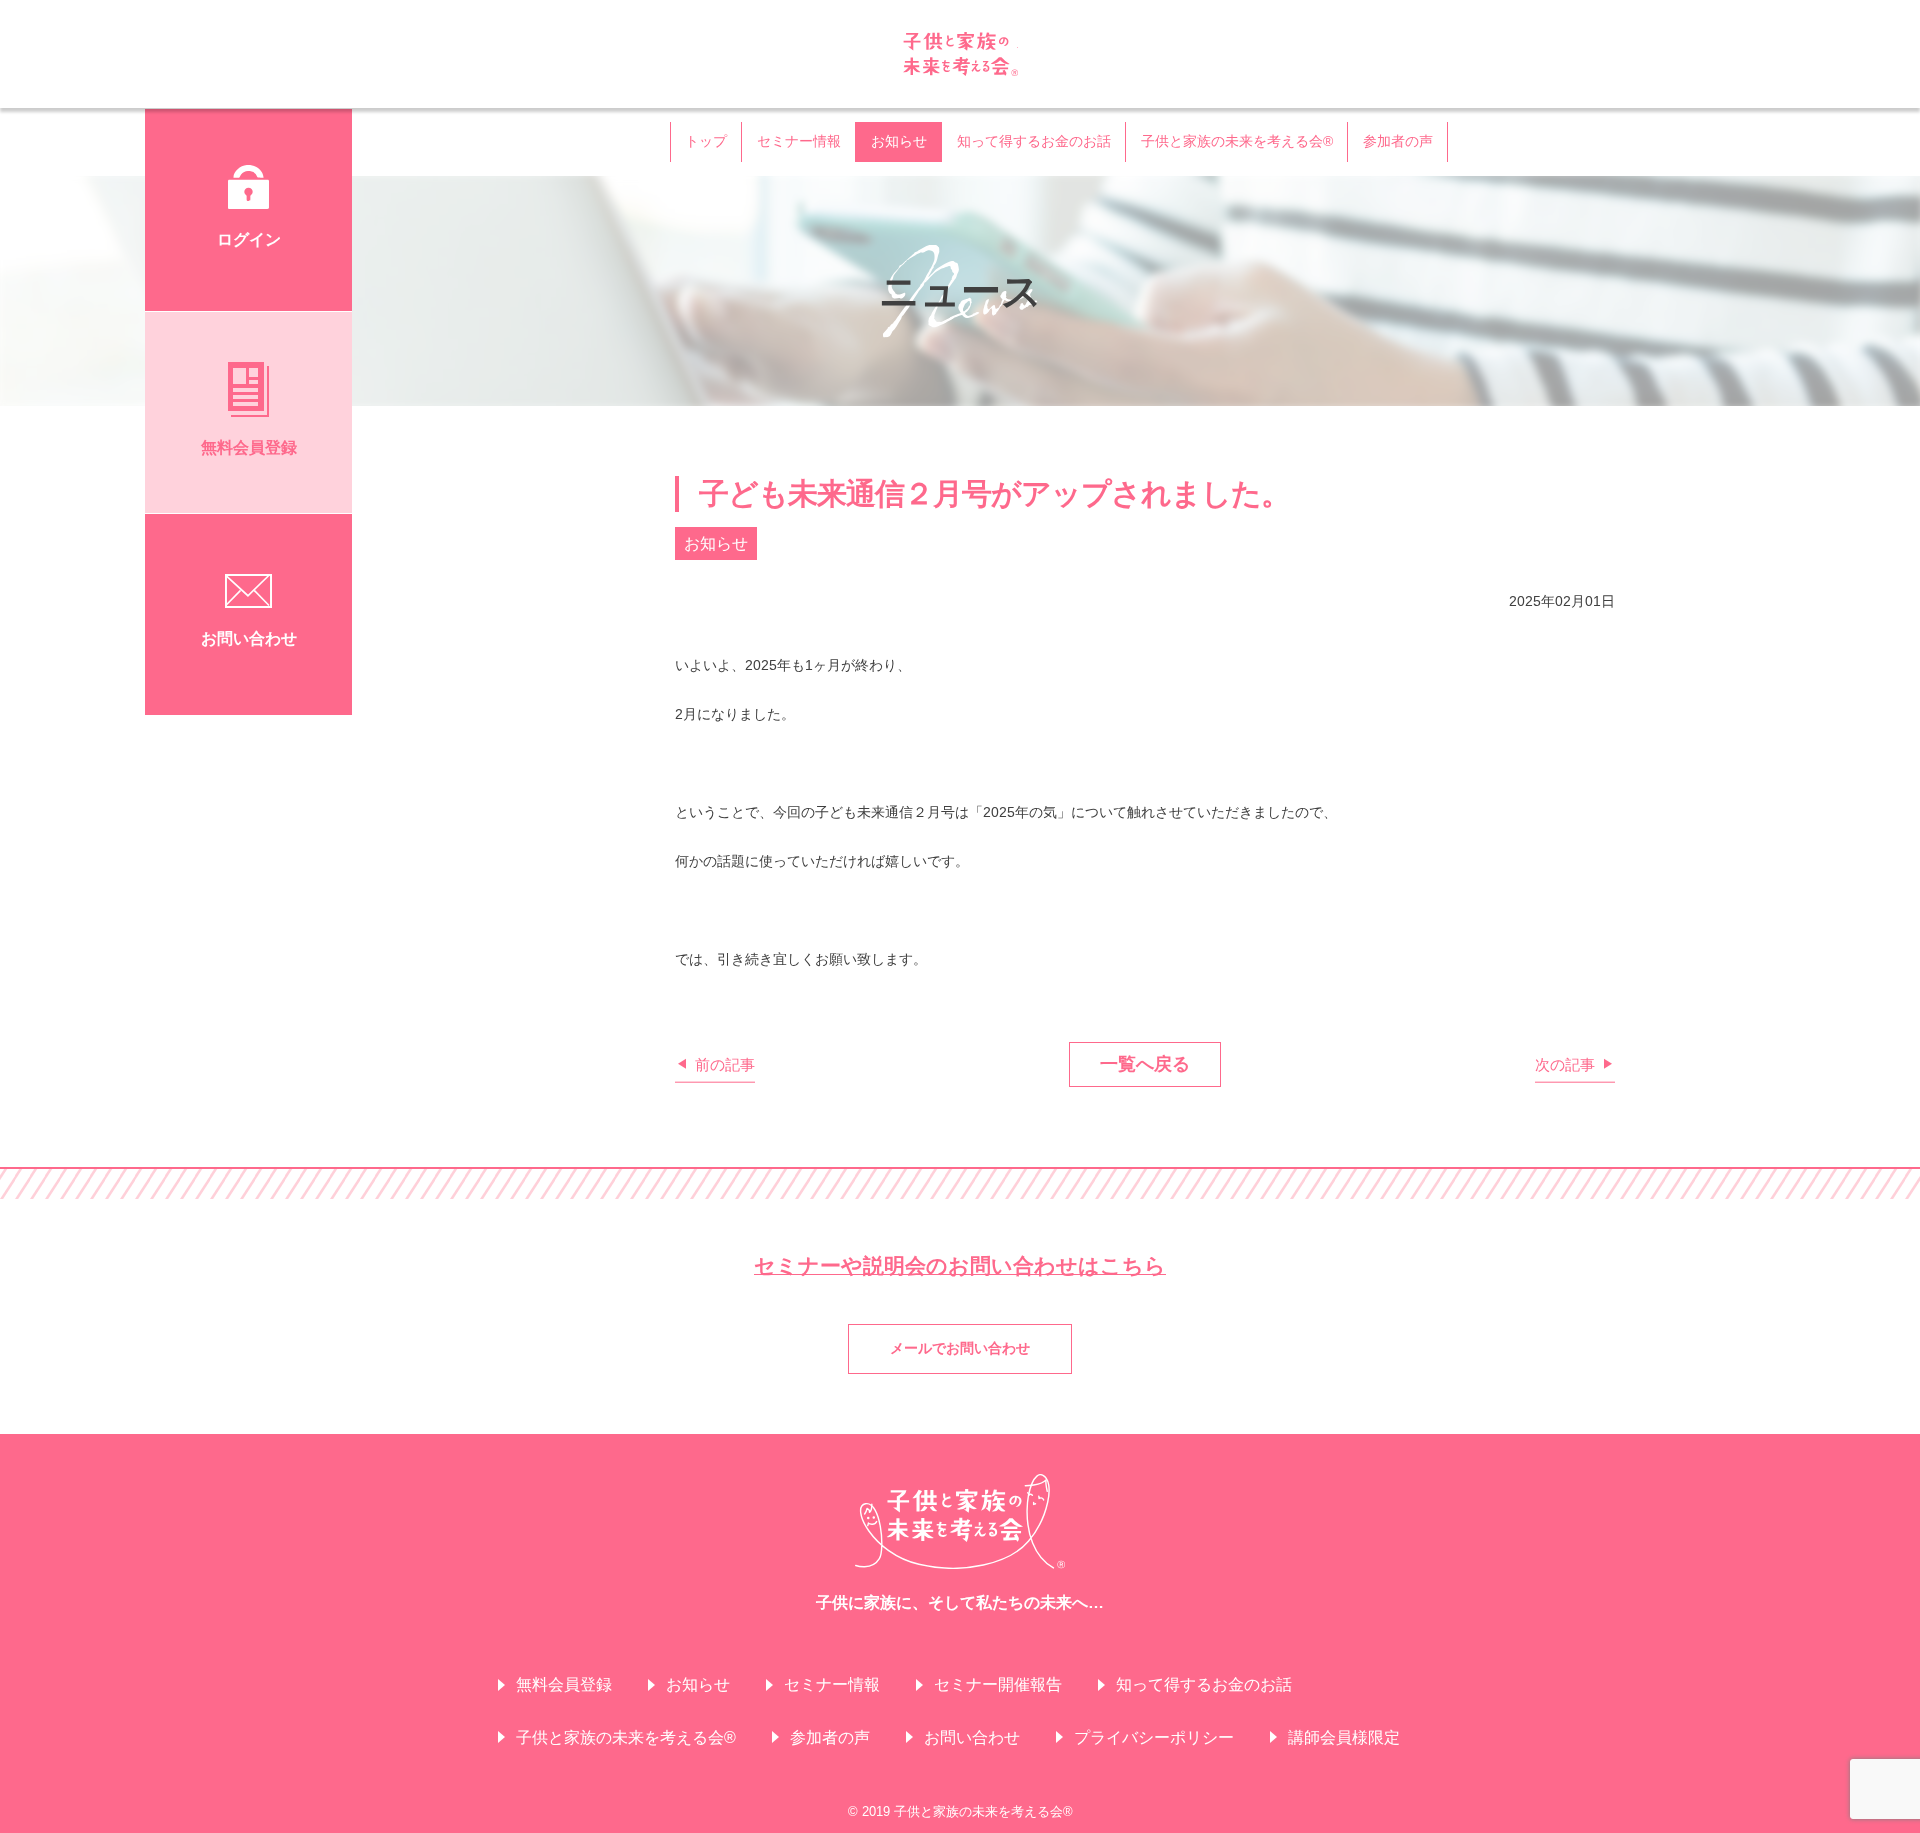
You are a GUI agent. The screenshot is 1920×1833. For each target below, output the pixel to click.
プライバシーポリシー (1154, 1737)
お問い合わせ (972, 1737)
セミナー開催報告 (998, 1684)
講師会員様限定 (1344, 1737)
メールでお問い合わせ (960, 1348)
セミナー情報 (799, 141)
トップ (706, 141)
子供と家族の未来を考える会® (960, 54)
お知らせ (899, 141)
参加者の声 (1398, 141)
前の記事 (725, 1063)
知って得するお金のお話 (1034, 141)
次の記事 (1565, 1063)
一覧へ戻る (1145, 1064)
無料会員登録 (564, 1684)
